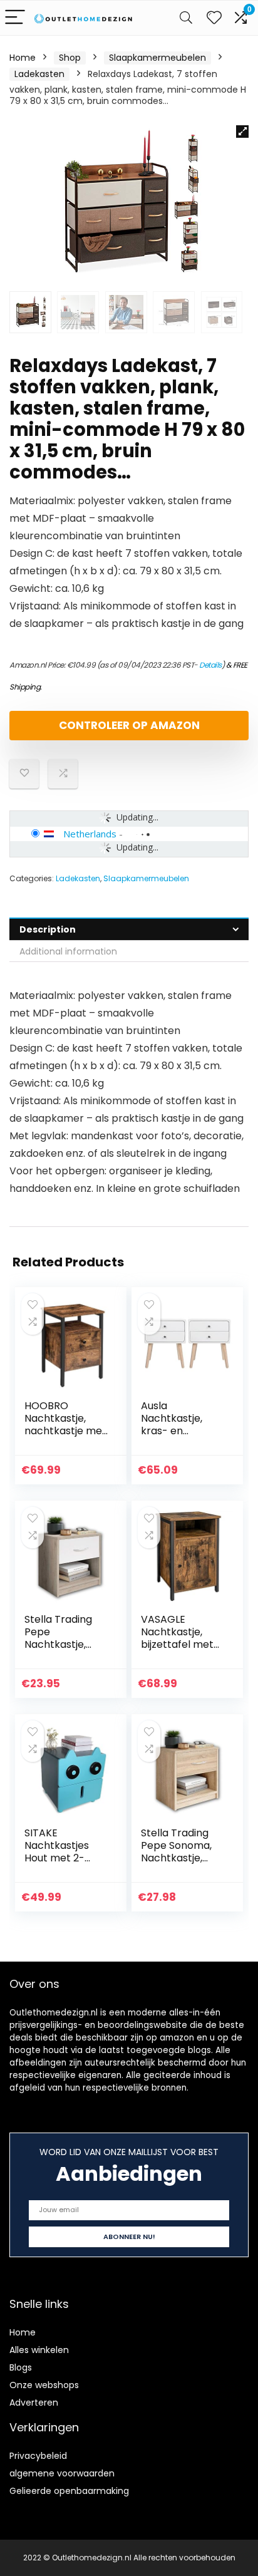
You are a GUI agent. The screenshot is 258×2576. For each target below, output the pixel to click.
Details (210, 665)
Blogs (21, 2367)
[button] (242, 132)
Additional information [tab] (68, 951)
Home (23, 58)
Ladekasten (39, 74)
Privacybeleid (38, 2456)
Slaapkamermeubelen (157, 58)
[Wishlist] (214, 18)
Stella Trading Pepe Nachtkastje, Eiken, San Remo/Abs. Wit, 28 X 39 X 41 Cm (62, 1651)
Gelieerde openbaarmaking (69, 2491)
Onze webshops (44, 2385)
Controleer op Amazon (129, 725)
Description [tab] (48, 929)
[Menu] (15, 18)
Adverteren (34, 2403)
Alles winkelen (39, 2350)
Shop (70, 58)
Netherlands (90, 834)
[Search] (186, 18)
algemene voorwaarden (62, 2473)
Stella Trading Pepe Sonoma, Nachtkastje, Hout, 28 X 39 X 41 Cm (183, 1858)
